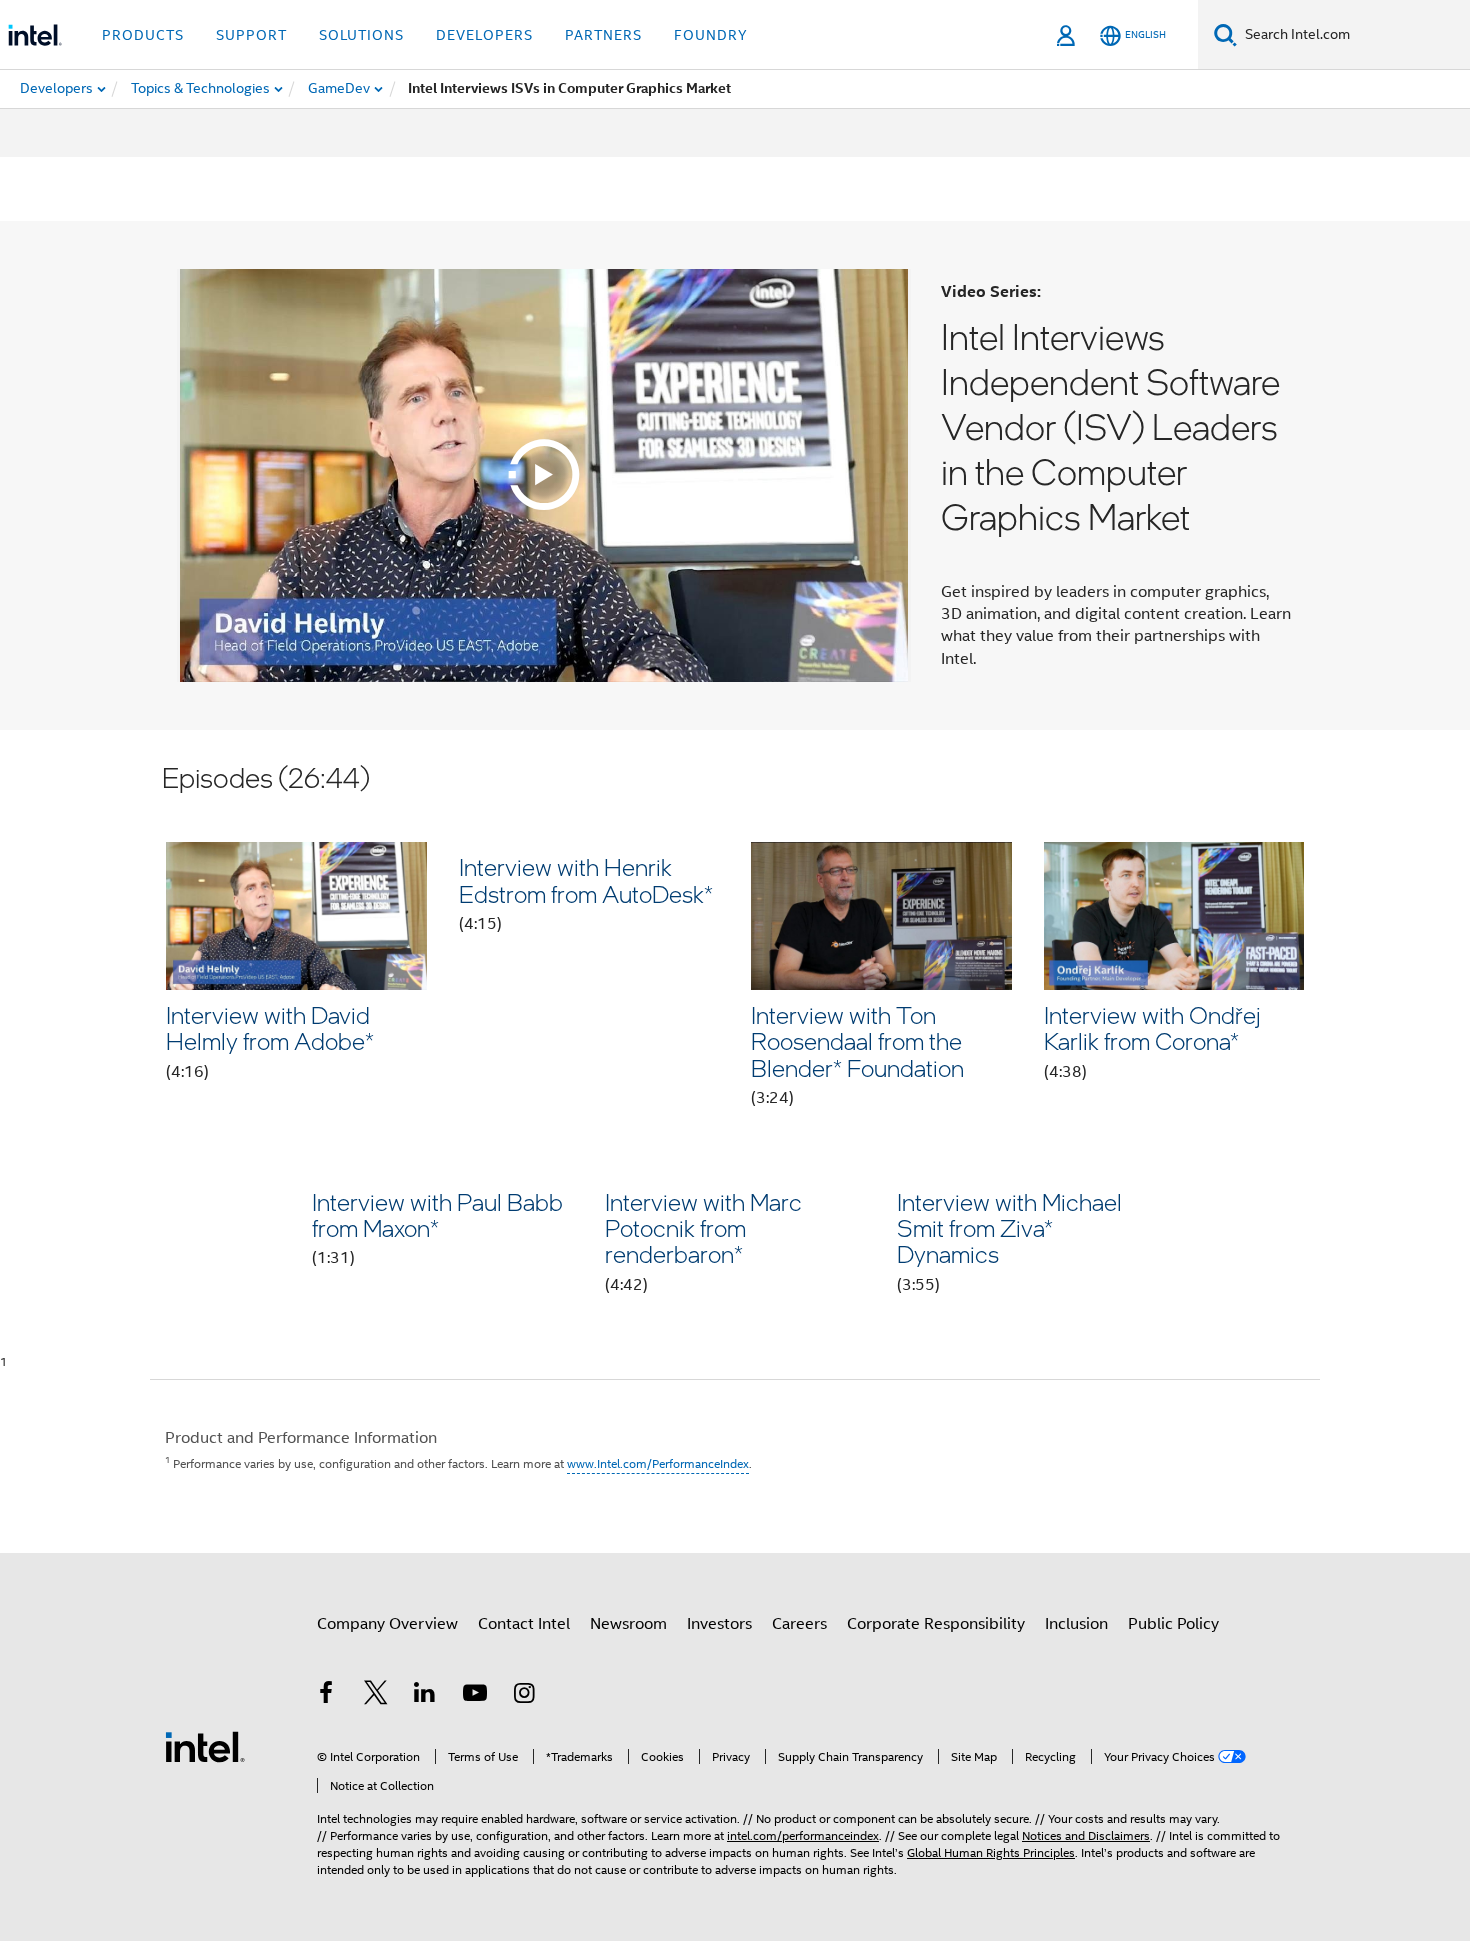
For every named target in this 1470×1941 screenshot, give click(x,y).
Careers (799, 1624)
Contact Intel (524, 1624)
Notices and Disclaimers (1086, 1835)
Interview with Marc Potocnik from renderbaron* (703, 1228)
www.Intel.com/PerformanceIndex (658, 1463)
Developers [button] (484, 35)
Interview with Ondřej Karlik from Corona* (1152, 1027)
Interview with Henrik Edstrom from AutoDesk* (586, 879)
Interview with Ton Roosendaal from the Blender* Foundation (857, 1041)
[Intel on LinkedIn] (425, 1696)
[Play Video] (544, 475)
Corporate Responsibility (936, 1624)
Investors (719, 1624)
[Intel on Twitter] (376, 1696)
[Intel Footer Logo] (205, 1746)
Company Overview (387, 1624)
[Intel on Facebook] (326, 1696)
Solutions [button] (361, 35)
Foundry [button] (711, 35)
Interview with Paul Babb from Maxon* (437, 1214)
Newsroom (628, 1624)
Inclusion (1076, 1624)
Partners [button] (603, 35)
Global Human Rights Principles (991, 1852)
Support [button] (251, 35)
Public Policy (1173, 1624)
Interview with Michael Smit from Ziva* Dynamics (1009, 1228)
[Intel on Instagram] (524, 1696)
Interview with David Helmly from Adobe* (270, 1027)
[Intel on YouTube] (475, 1696)
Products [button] (143, 35)
